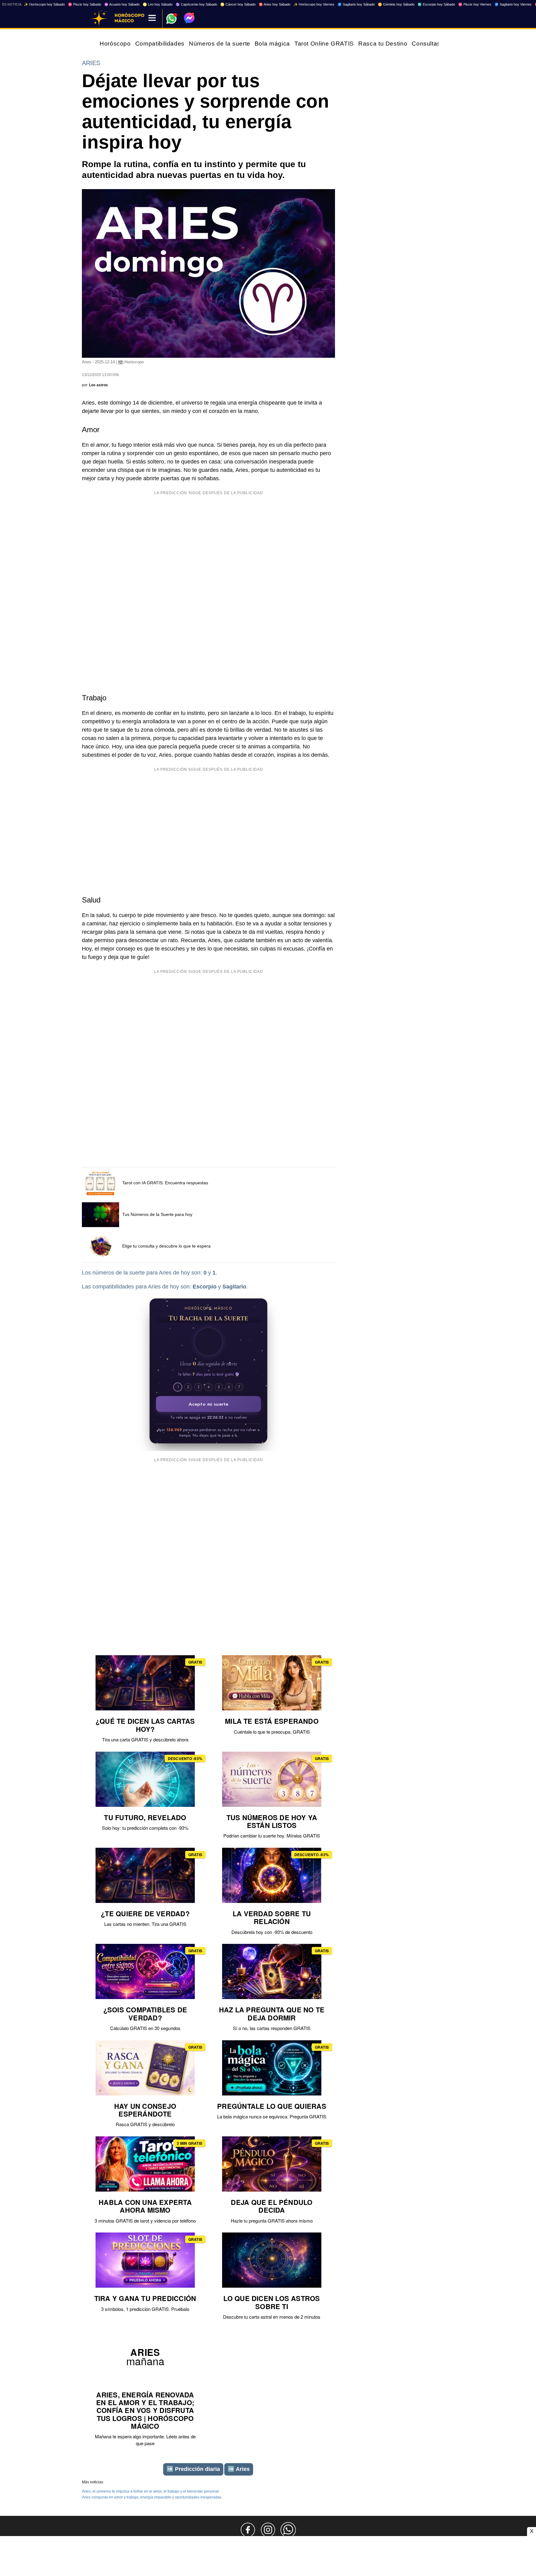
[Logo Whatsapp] (172, 16)
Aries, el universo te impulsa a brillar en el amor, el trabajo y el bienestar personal (150, 2491)
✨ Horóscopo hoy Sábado (44, 4)
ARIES (91, 63)
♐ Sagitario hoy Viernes (513, 4)
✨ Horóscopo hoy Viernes (314, 4)
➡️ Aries (239, 2469)
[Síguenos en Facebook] (248, 2530)
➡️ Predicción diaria (193, 2469)
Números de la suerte (220, 44)
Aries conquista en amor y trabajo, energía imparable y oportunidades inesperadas (152, 2497)
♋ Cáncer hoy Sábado (238, 4)
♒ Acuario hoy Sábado (122, 4)
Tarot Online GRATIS (324, 44)
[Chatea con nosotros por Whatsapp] (288, 2530)
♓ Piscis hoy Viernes (475, 4)
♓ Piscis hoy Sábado (85, 4)
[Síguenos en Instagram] (268, 2530)
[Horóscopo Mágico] (99, 19)
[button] (208, 1342)
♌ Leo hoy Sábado (158, 4)
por (95, 385)
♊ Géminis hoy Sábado (396, 4)
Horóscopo (115, 44)
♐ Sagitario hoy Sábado (356, 4)
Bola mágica (272, 44)
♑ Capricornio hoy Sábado (196, 4)
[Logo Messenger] (189, 18)
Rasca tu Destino (383, 44)
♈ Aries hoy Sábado (275, 4)
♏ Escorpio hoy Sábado (436, 4)
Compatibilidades (160, 44)
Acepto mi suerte (208, 1404)
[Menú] (152, 18)
